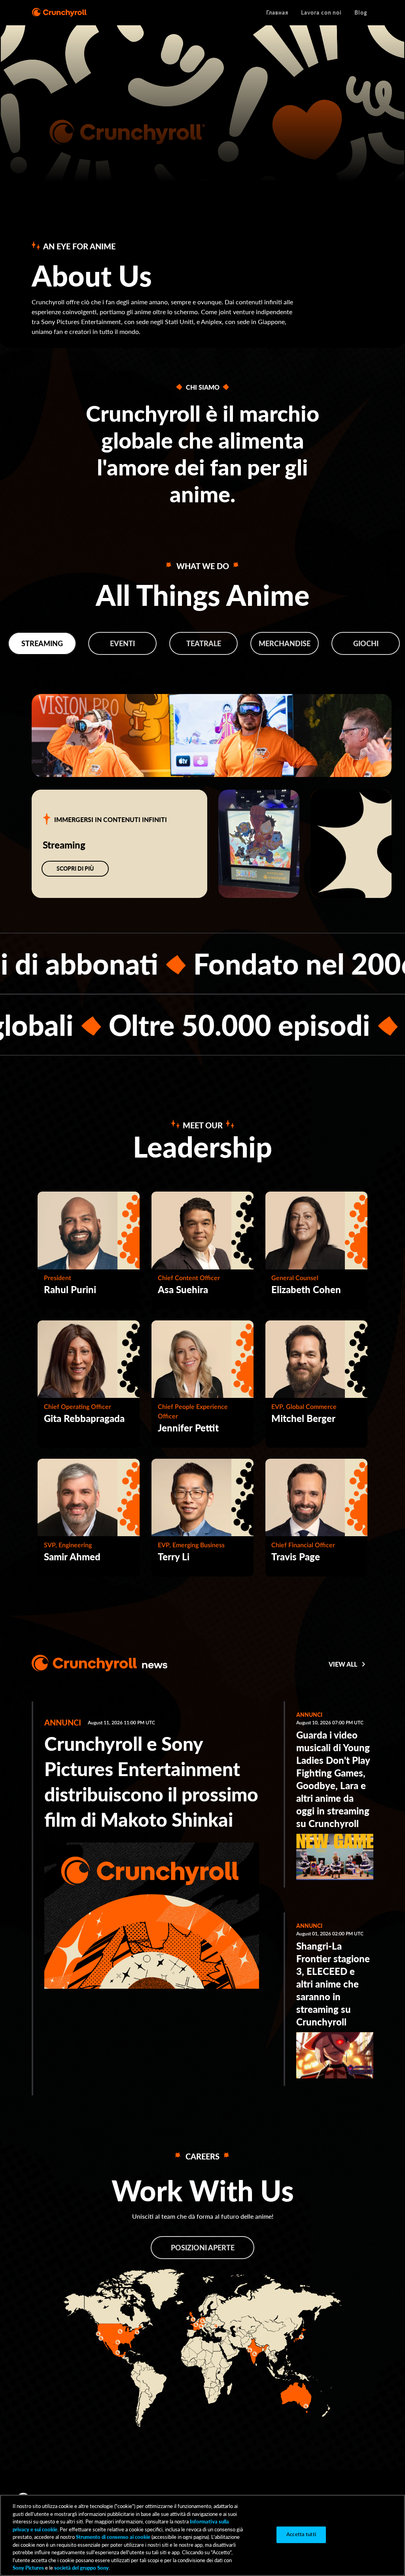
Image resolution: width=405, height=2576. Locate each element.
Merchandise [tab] (285, 643)
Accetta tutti (301, 2535)
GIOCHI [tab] (366, 643)
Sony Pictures (28, 2568)
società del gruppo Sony (81, 2568)
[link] (152, 1851)
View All (343, 1664)
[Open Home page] (59, 13)
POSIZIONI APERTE (203, 2248)
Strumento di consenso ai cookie (113, 2537)
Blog (361, 12)
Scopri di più (75, 868)
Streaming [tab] (42, 643)
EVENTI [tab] (122, 643)
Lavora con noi (321, 12)
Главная (277, 12)
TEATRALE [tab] (204, 643)
